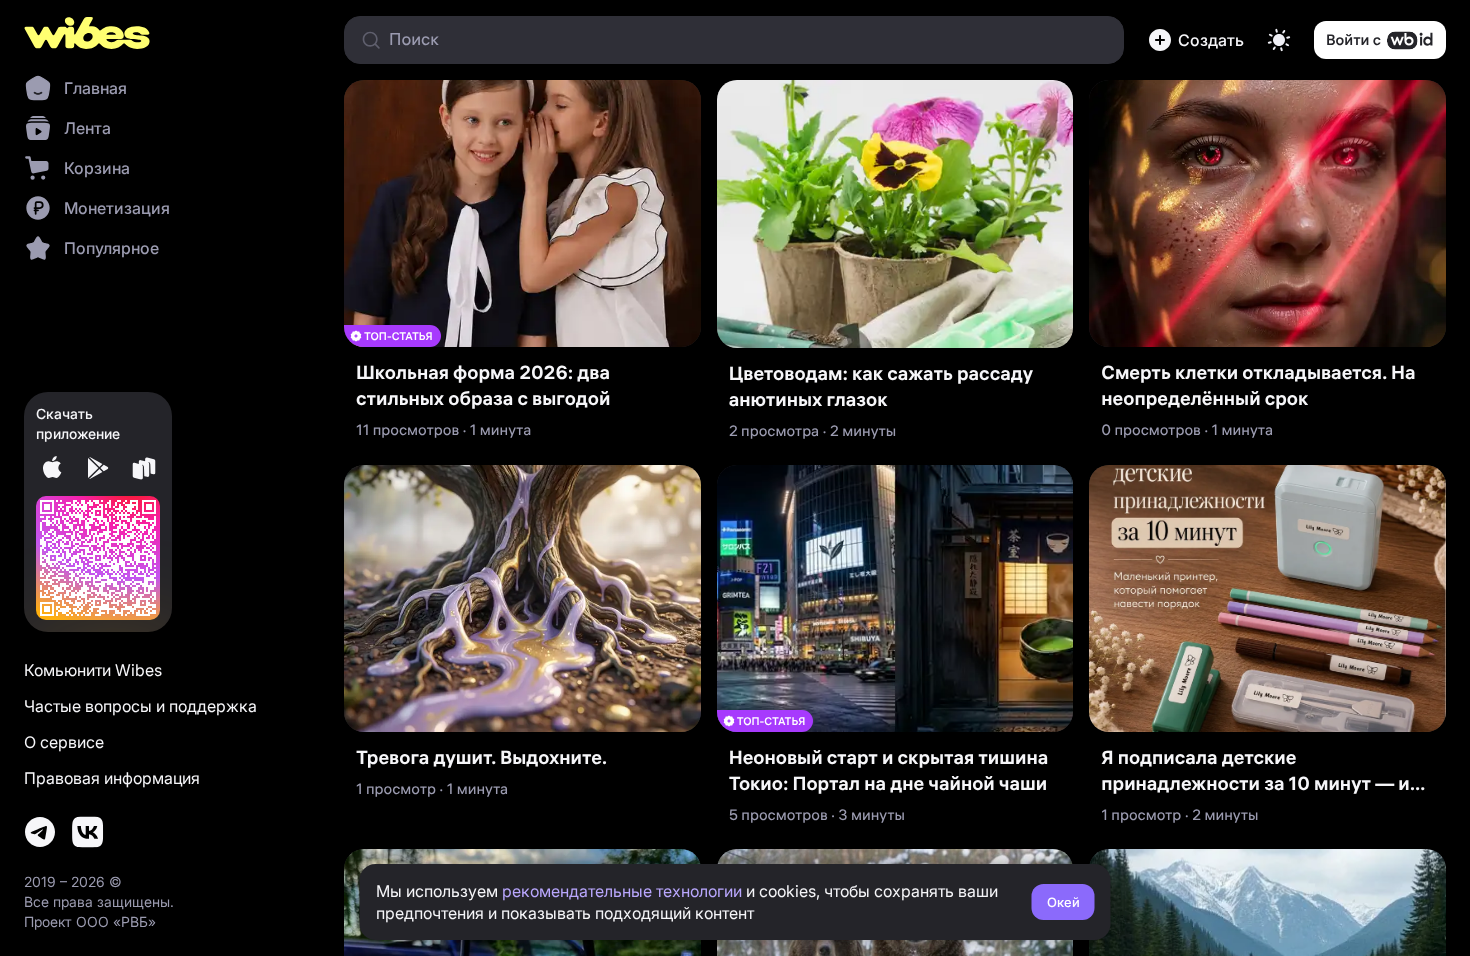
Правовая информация (112, 778)
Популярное (111, 248)
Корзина (97, 168)
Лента (87, 128)
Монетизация (117, 208)
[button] (1196, 40)
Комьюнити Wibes (93, 670)
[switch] (1279, 40)
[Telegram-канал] (40, 832)
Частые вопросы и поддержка (140, 706)
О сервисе (64, 742)
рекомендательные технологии (622, 891)
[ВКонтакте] (88, 832)
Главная (95, 88)
